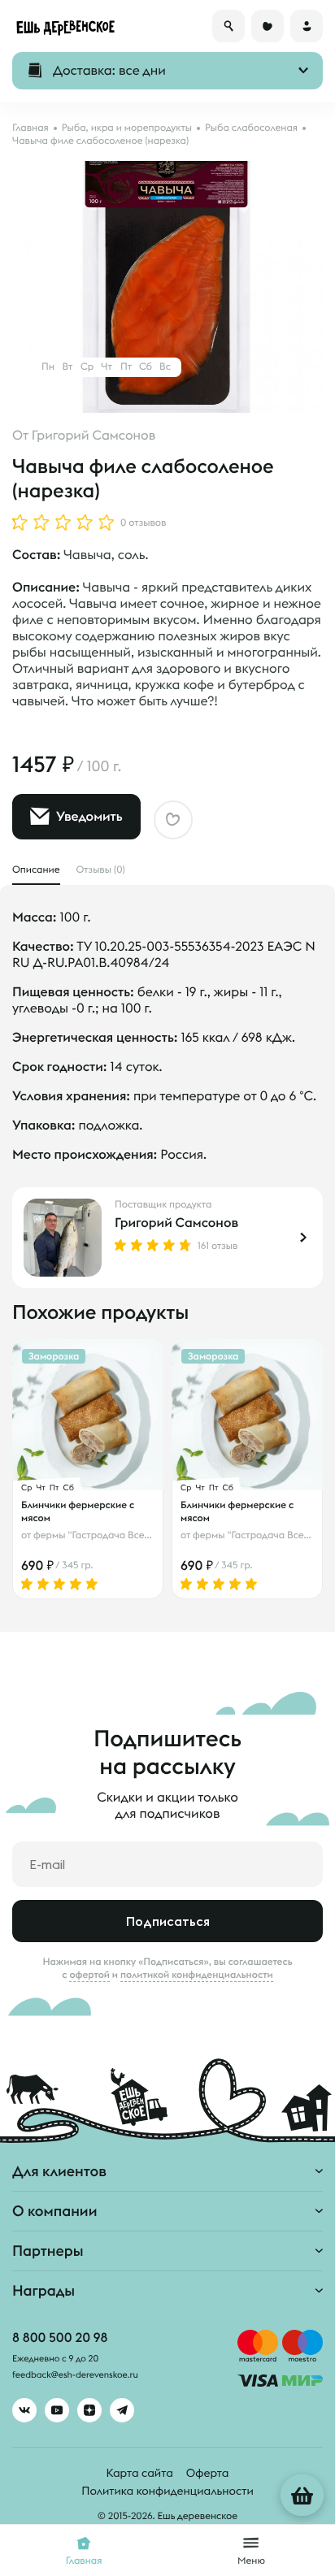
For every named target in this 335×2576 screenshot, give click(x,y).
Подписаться (168, 1921)
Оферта (208, 2473)
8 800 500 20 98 (60, 2338)
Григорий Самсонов (94, 436)
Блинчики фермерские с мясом (78, 1511)
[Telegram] (122, 2410)
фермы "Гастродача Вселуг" (98, 1535)
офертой (89, 1975)
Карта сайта (140, 2473)
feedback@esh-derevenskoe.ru (75, 2375)
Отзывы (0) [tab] (101, 870)
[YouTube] (57, 2410)
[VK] (24, 2410)
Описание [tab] (36, 870)
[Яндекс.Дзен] (89, 2410)
